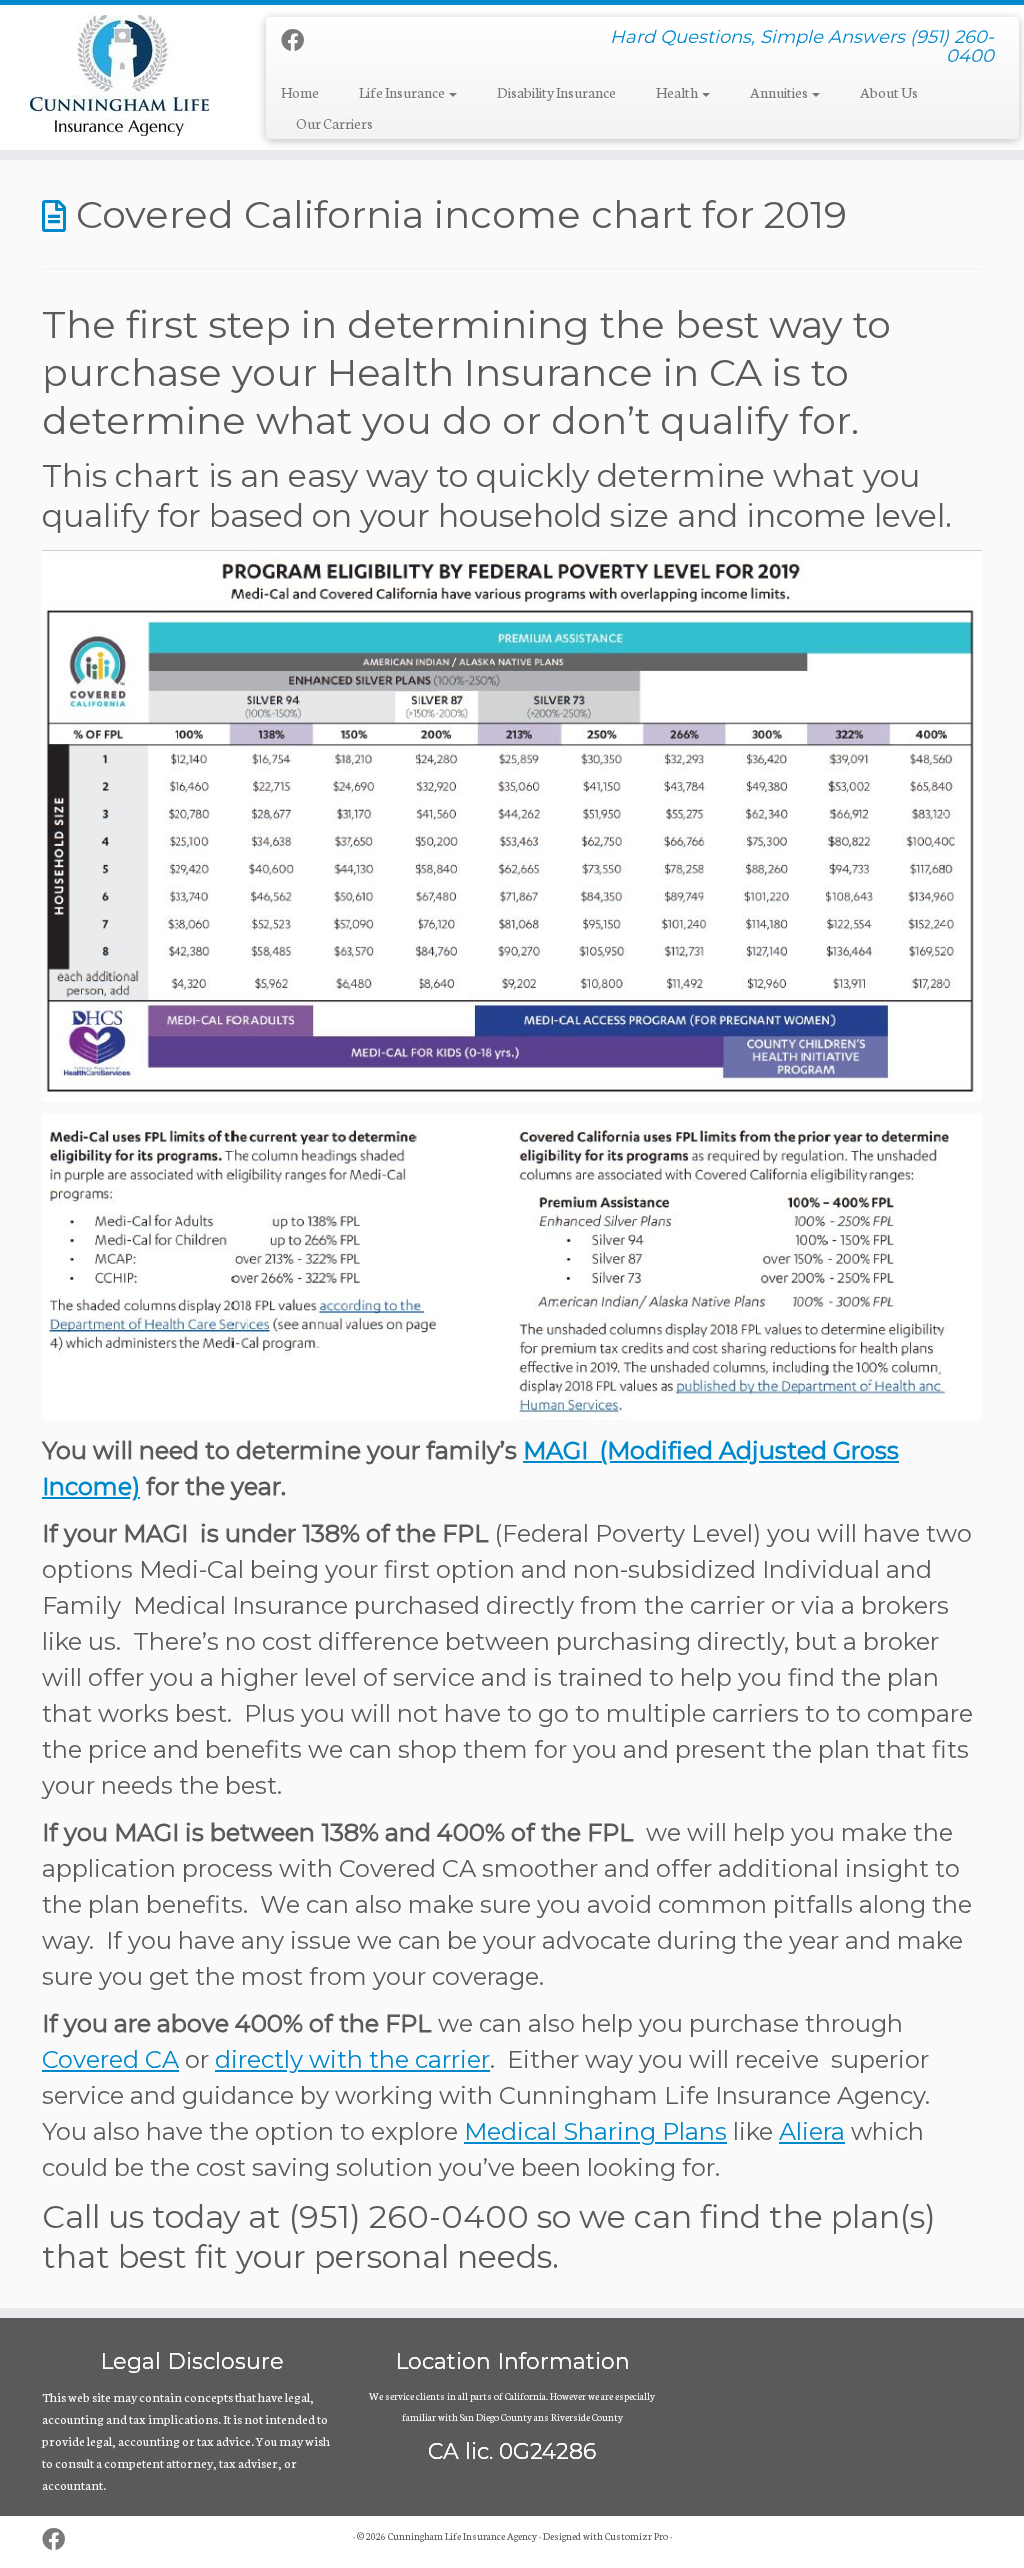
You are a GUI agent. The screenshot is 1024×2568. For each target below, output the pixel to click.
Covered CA (110, 2059)
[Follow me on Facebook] (299, 39)
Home (300, 92)
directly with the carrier (352, 2059)
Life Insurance (403, 92)
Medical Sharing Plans (595, 2131)
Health (678, 92)
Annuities (780, 92)
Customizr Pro (636, 2536)
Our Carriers (334, 123)
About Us (889, 92)
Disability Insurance (556, 92)
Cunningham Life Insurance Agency (462, 2536)
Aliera (812, 2131)
